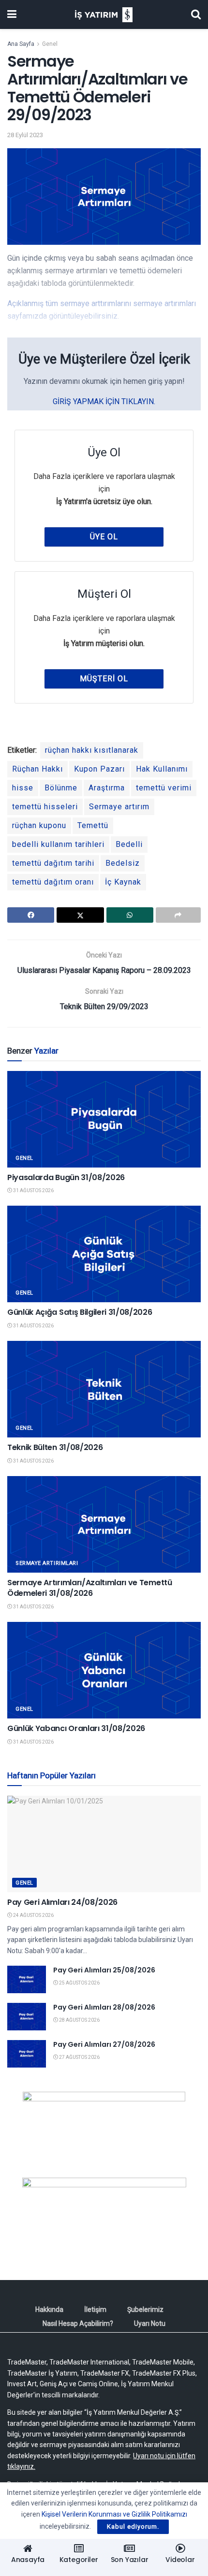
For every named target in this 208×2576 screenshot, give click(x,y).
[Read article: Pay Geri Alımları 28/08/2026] (27, 2017)
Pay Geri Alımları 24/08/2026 (62, 1902)
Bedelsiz (123, 863)
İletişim (95, 2309)
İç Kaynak (123, 882)
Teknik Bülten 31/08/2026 (55, 1447)
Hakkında (49, 2309)
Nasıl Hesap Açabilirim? (78, 2323)
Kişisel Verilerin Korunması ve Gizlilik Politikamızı (114, 2514)
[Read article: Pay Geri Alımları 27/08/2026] (27, 2054)
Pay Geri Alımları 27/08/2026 (104, 2044)
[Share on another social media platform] (178, 915)
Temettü (93, 825)
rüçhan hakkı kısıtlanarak (92, 750)
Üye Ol (104, 537)
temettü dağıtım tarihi (53, 863)
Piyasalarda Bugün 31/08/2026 (66, 1177)
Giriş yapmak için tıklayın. (104, 401)
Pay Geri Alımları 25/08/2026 (104, 1970)
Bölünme (61, 788)
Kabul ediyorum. (133, 2527)
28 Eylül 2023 (25, 135)
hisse (23, 788)
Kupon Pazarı (99, 769)
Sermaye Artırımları (47, 1563)
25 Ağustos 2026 (79, 1983)
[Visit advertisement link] (104, 2127)
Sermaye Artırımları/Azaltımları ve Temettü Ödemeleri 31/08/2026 (90, 1588)
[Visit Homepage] (104, 15)
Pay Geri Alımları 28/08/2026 (104, 2007)
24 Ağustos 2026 (33, 1915)
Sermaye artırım (119, 807)
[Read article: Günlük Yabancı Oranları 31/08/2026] (104, 1670)
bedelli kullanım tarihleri (58, 844)
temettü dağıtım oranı (53, 882)
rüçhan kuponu (39, 825)
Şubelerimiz (145, 2309)
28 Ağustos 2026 (79, 2020)
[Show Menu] (12, 14)
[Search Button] (196, 14)
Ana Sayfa (21, 44)
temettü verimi (164, 788)
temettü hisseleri (45, 807)
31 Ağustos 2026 (33, 1190)
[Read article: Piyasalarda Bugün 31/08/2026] (104, 1119)
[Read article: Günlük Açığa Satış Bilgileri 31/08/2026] (104, 1254)
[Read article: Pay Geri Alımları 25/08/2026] (27, 1979)
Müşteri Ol (104, 679)
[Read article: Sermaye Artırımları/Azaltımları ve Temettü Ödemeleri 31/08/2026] (104, 1524)
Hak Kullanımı (162, 769)
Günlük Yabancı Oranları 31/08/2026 (76, 1728)
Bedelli (129, 844)
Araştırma (107, 788)
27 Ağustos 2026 (79, 2057)
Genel (50, 44)
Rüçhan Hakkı (37, 769)
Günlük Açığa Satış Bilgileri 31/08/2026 (80, 1312)
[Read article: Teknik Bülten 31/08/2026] (104, 1389)
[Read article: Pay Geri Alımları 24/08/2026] (104, 1844)
